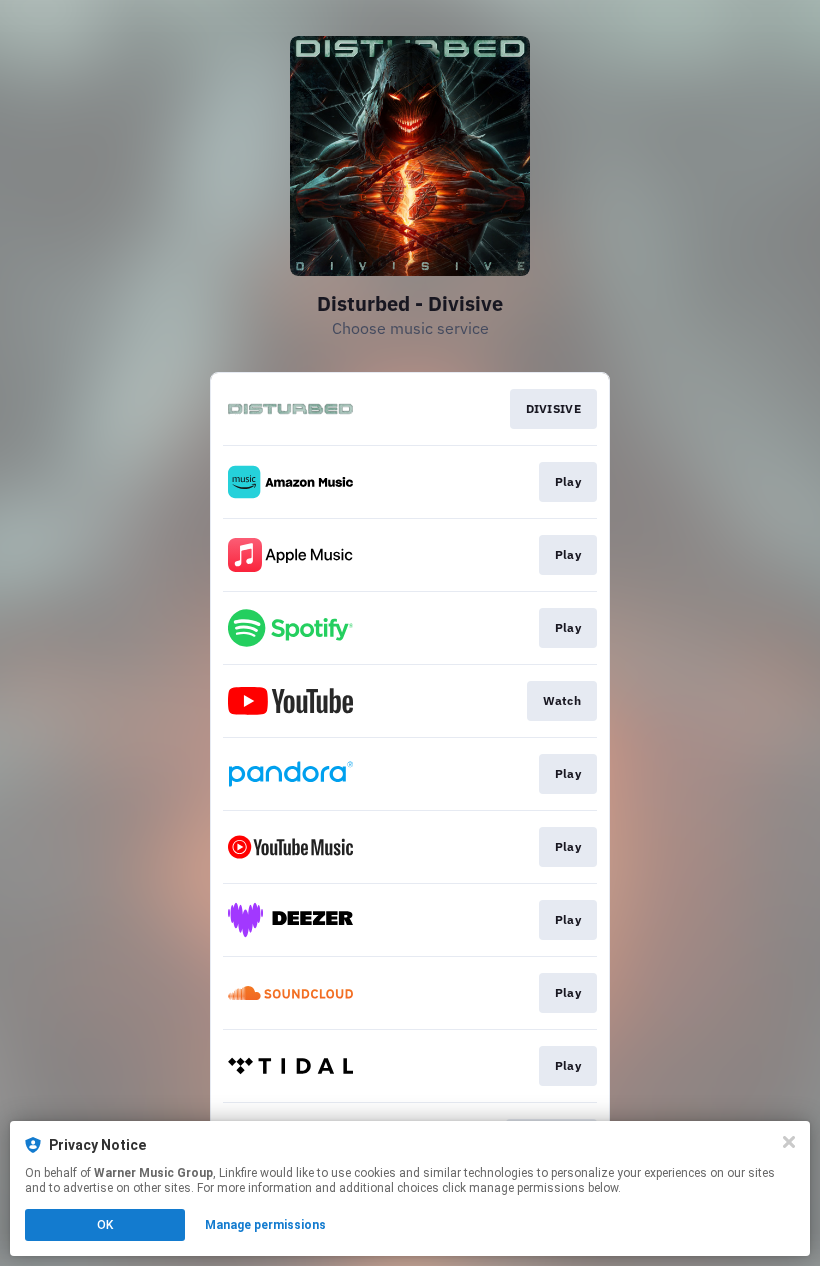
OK (105, 1225)
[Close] (789, 1142)
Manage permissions (265, 1225)
